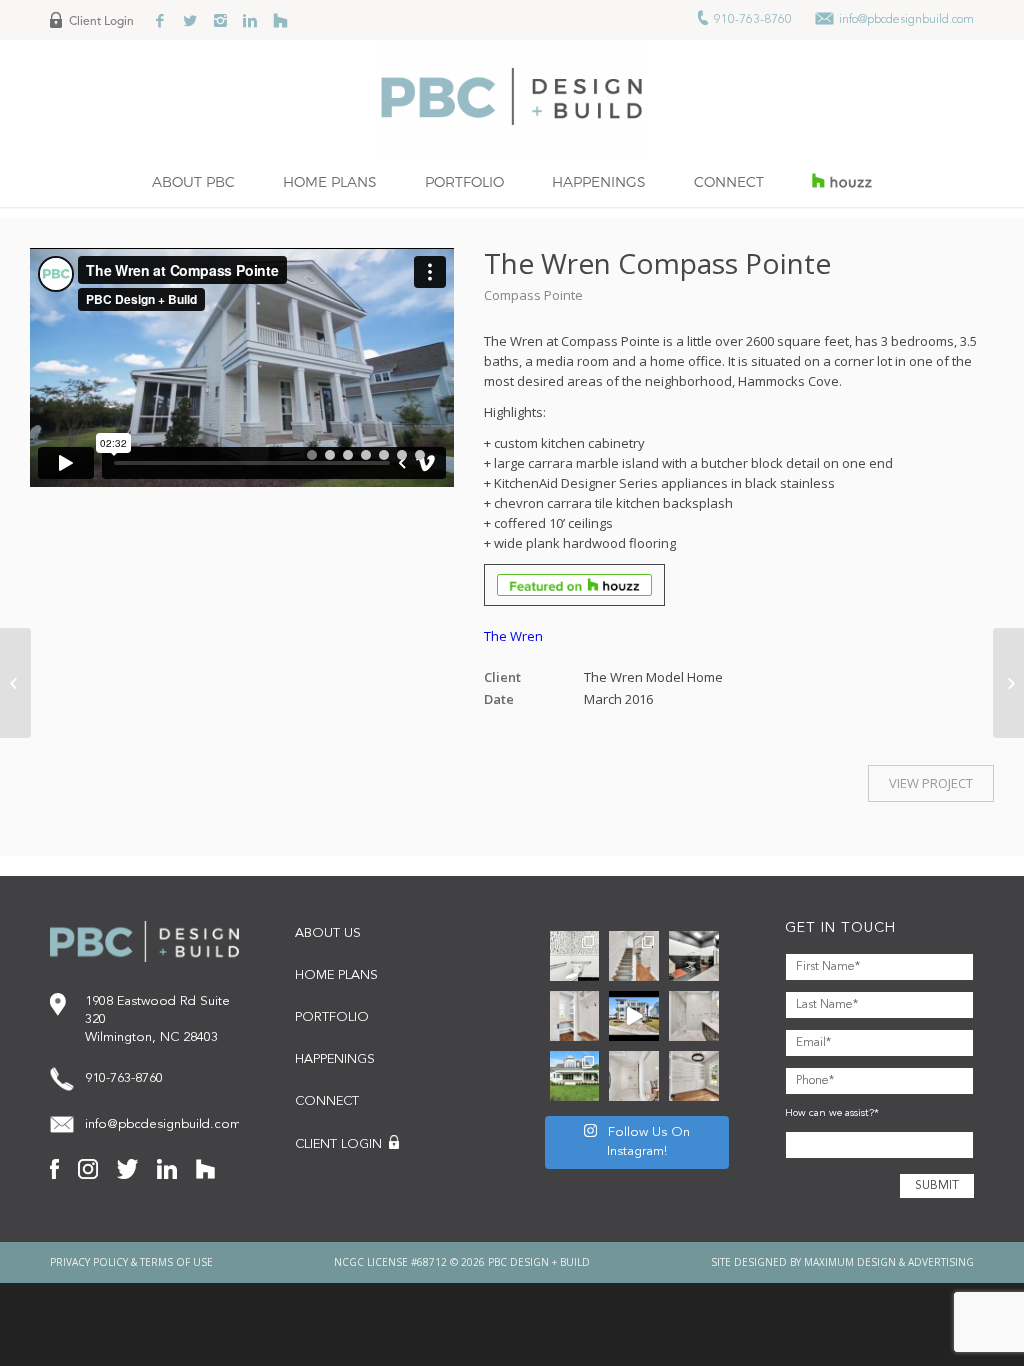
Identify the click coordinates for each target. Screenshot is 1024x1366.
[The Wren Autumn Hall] (15, 683)
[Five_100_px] (280, 20)
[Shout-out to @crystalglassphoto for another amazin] (634, 1076)
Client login (340, 1145)
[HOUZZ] (842, 182)
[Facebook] (160, 20)
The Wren (513, 636)
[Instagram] (220, 20)
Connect (327, 1101)
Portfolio (332, 1017)
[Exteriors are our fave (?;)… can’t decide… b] (634, 1016)
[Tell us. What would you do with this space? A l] (694, 1076)
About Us (328, 933)
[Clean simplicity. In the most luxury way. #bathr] (694, 1016)
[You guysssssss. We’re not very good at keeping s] (694, 956)
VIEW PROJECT (931, 783)
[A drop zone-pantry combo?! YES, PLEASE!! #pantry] (575, 1016)
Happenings (335, 1059)
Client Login (101, 21)
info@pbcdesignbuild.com (906, 20)
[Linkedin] (250, 20)
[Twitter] (190, 20)
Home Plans (336, 975)
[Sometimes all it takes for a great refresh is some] (634, 956)
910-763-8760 (751, 20)
